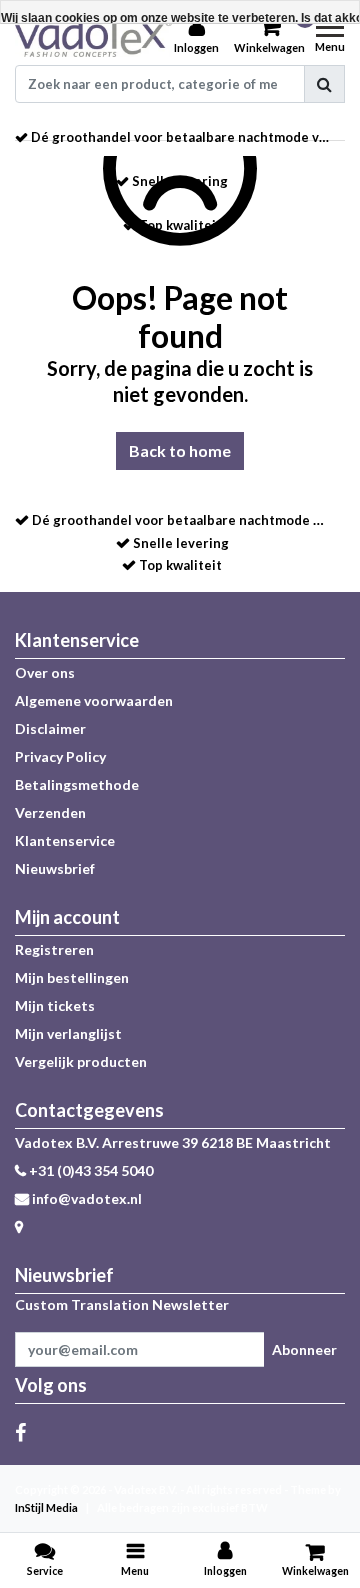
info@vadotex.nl (87, 1198)
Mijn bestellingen (72, 977)
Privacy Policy (60, 756)
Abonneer (304, 1349)
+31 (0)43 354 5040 (89, 1170)
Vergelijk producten (81, 1061)
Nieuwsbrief (55, 868)
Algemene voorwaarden (94, 700)
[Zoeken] (324, 84)
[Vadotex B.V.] (94, 36)
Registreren (54, 949)
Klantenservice (65, 840)
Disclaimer (50, 728)
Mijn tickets (55, 1005)
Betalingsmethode (77, 784)
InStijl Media (46, 1507)
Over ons (45, 672)
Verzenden (50, 812)
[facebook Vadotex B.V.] (20, 1432)
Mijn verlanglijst (68, 1033)
